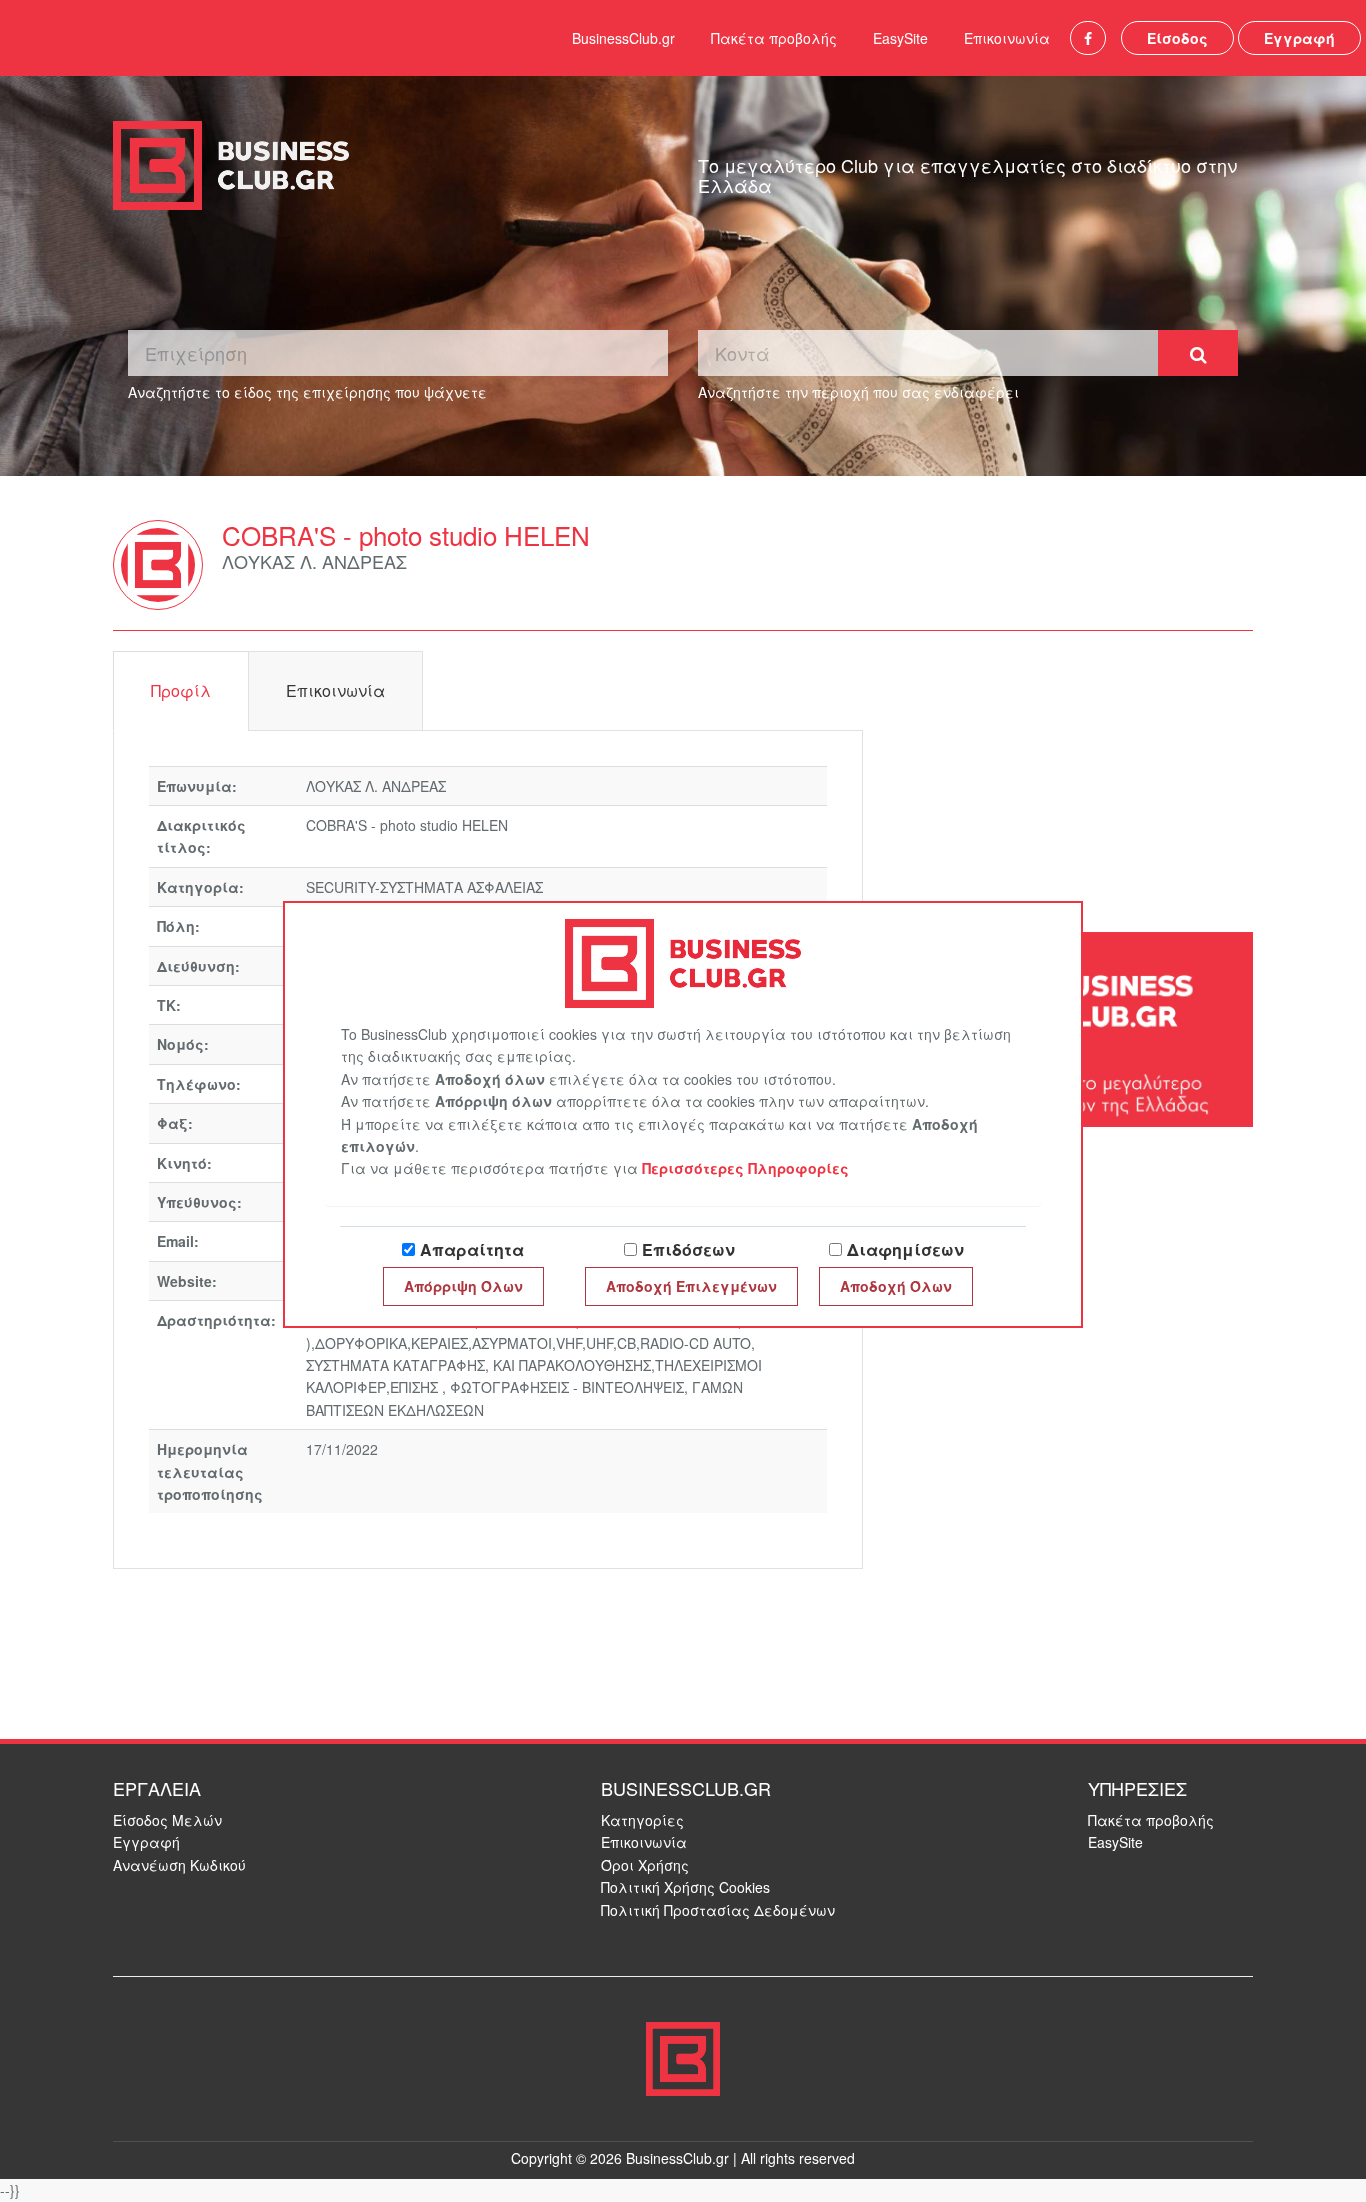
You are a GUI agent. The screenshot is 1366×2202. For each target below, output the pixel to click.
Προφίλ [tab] (181, 690)
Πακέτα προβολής (774, 38)
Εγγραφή (1299, 38)
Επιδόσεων (688, 1249)
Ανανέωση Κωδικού (179, 1865)
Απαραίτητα (472, 1249)
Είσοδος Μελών (167, 1820)
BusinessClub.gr (623, 38)
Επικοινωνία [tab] (335, 690)
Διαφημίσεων (905, 1249)
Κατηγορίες (642, 1820)
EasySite (900, 38)
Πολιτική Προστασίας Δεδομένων (718, 1910)
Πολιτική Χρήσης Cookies (685, 1887)
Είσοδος (1177, 38)
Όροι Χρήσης (645, 1865)
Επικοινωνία (1007, 38)
